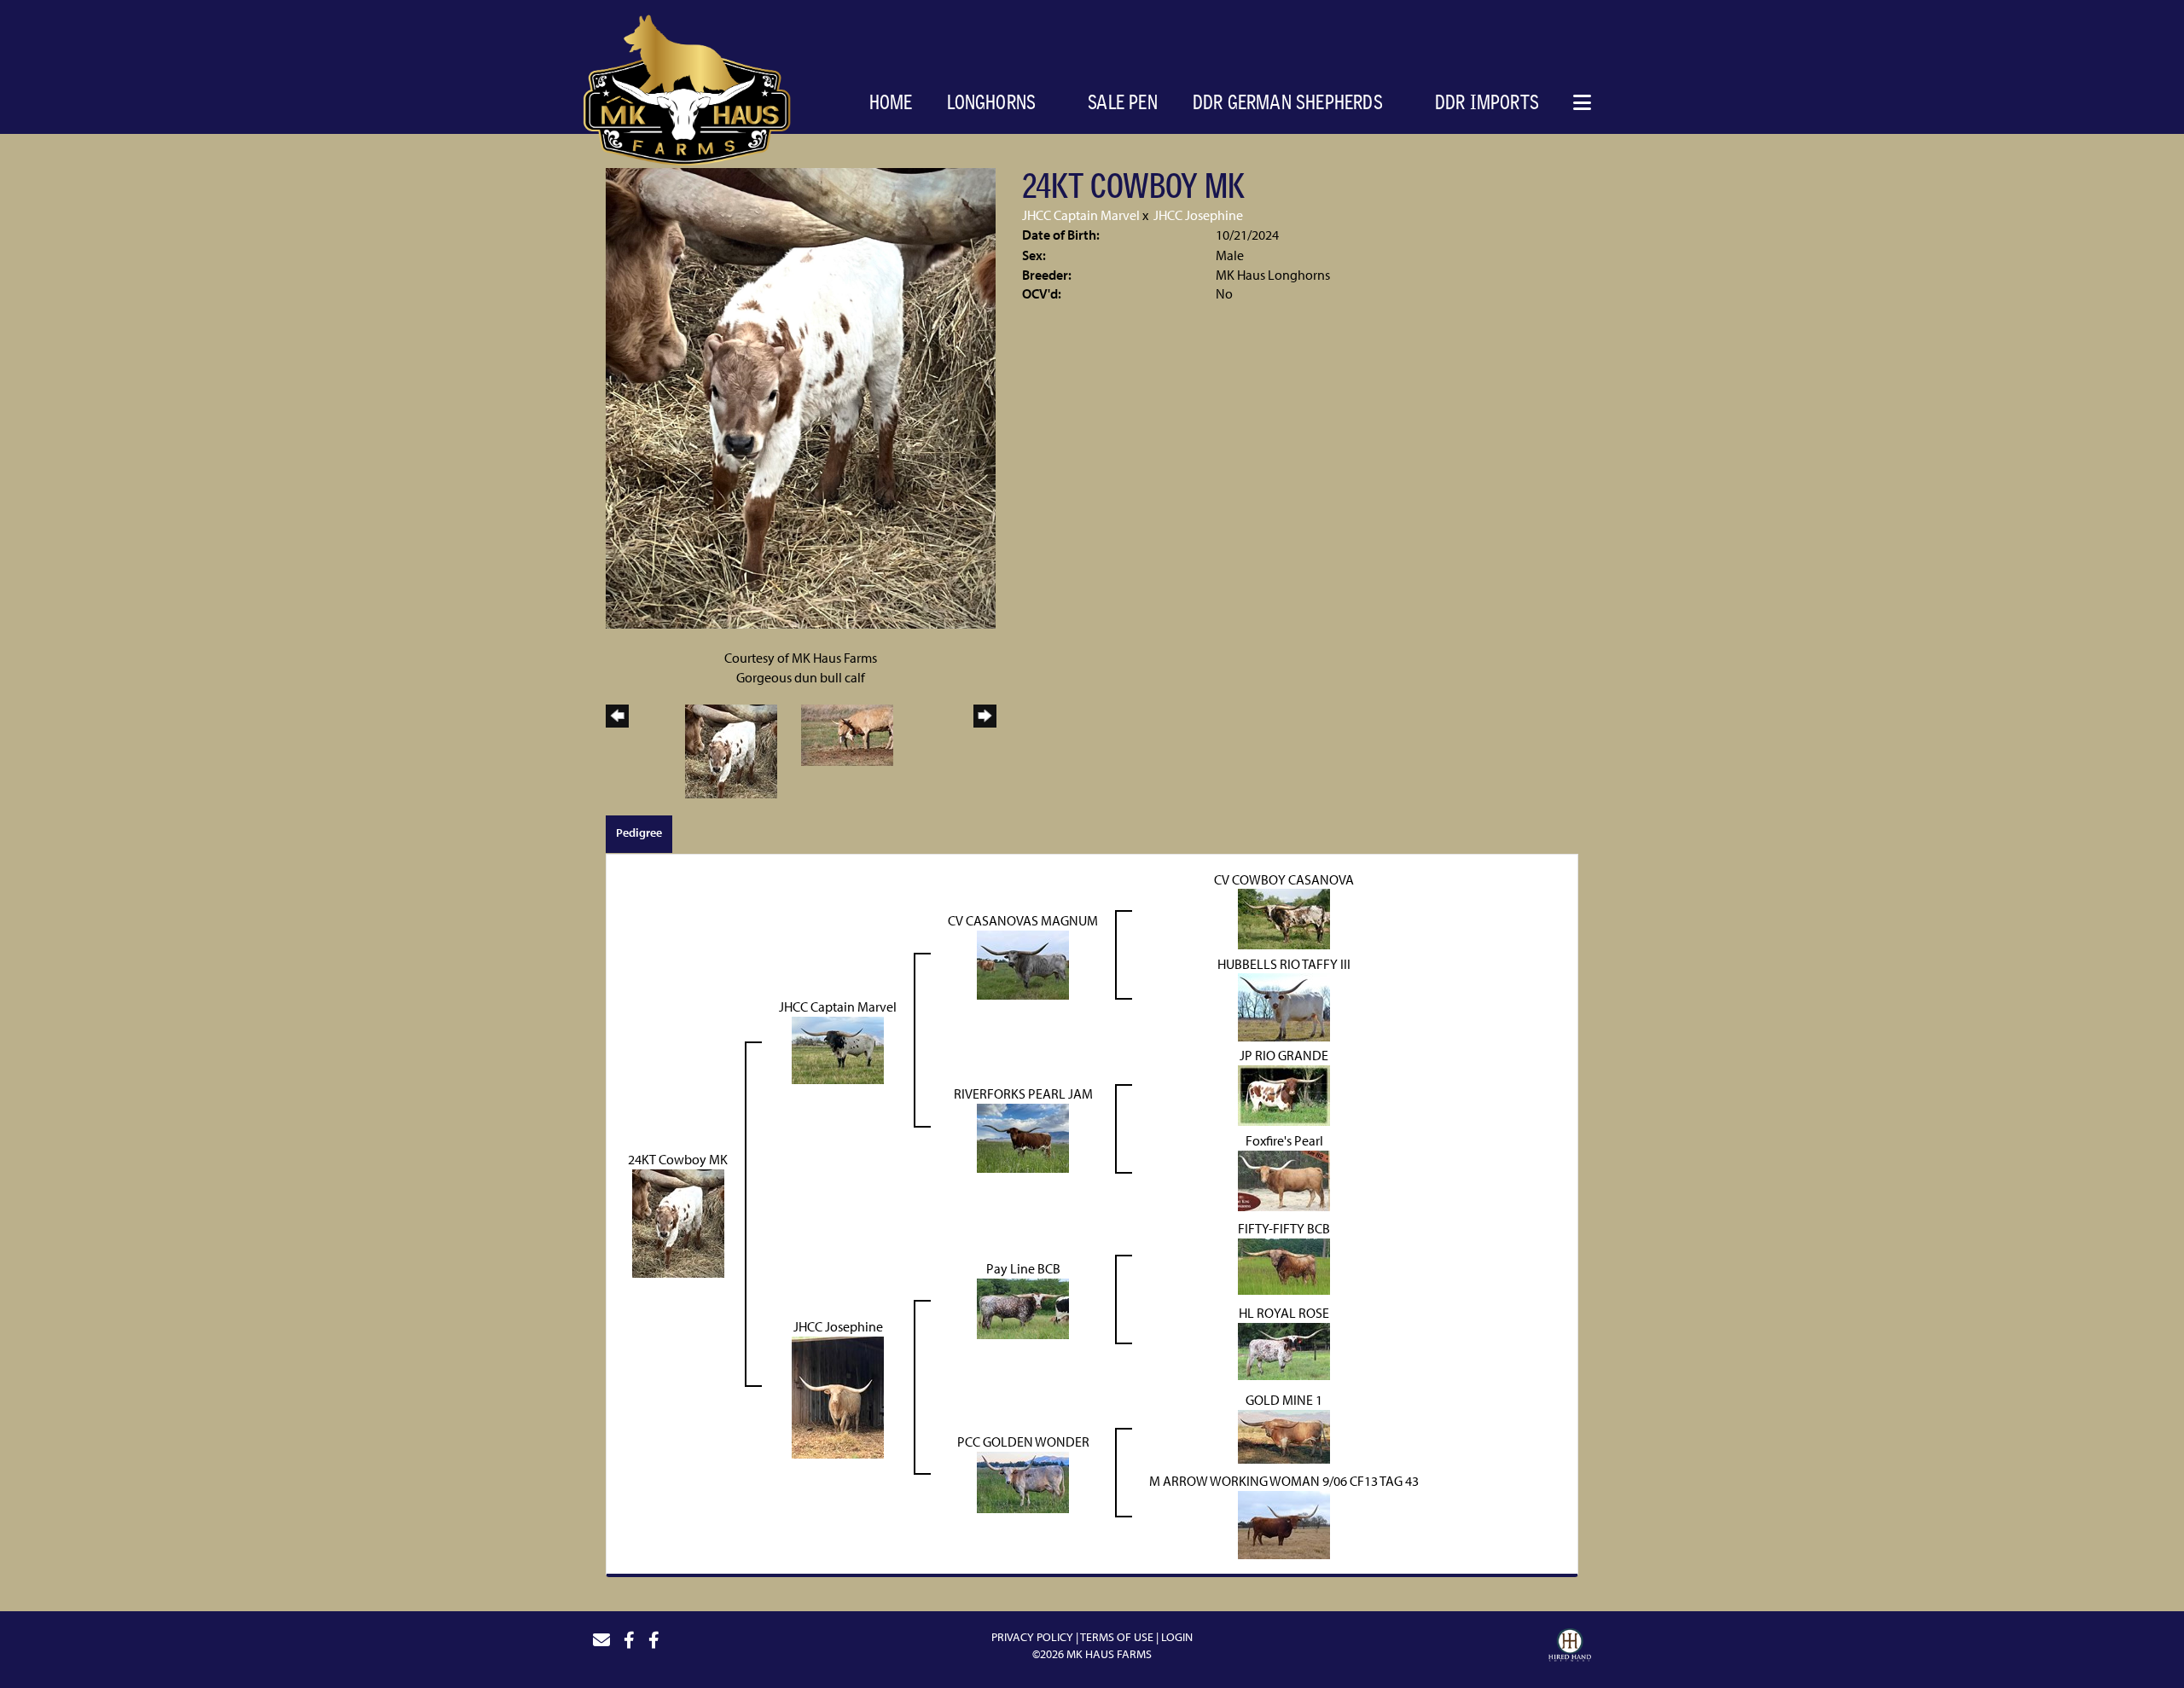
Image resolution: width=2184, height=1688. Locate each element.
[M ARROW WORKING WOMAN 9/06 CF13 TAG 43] (1284, 1523)
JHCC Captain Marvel (1081, 215)
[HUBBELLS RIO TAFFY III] (1284, 1006)
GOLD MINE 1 (1284, 1400)
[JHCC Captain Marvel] (838, 1048)
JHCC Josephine (1198, 215)
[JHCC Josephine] (838, 1395)
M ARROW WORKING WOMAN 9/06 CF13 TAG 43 (1284, 1481)
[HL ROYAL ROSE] (1284, 1350)
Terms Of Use (1117, 1637)
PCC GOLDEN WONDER (1023, 1441)
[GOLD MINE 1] (1284, 1436)
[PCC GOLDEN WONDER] (1023, 1481)
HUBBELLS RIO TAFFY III (1284, 964)
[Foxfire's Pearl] (1284, 1180)
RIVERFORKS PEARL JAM (1023, 1093)
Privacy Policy (1032, 1637)
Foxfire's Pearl (1284, 1140)
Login (1177, 1637)
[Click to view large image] (801, 397)
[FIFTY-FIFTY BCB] (1284, 1265)
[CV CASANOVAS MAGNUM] (1023, 963)
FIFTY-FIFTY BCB (1284, 1228)
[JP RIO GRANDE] (1284, 1094)
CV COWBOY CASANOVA (1284, 879)
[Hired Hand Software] (1570, 1647)
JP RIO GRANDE (1284, 1055)
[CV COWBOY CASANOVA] (1284, 918)
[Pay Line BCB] (1023, 1308)
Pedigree (639, 832)
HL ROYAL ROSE (1284, 1313)
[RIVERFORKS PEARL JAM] (1023, 1137)
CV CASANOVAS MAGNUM (1023, 920)
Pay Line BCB (1023, 1268)
